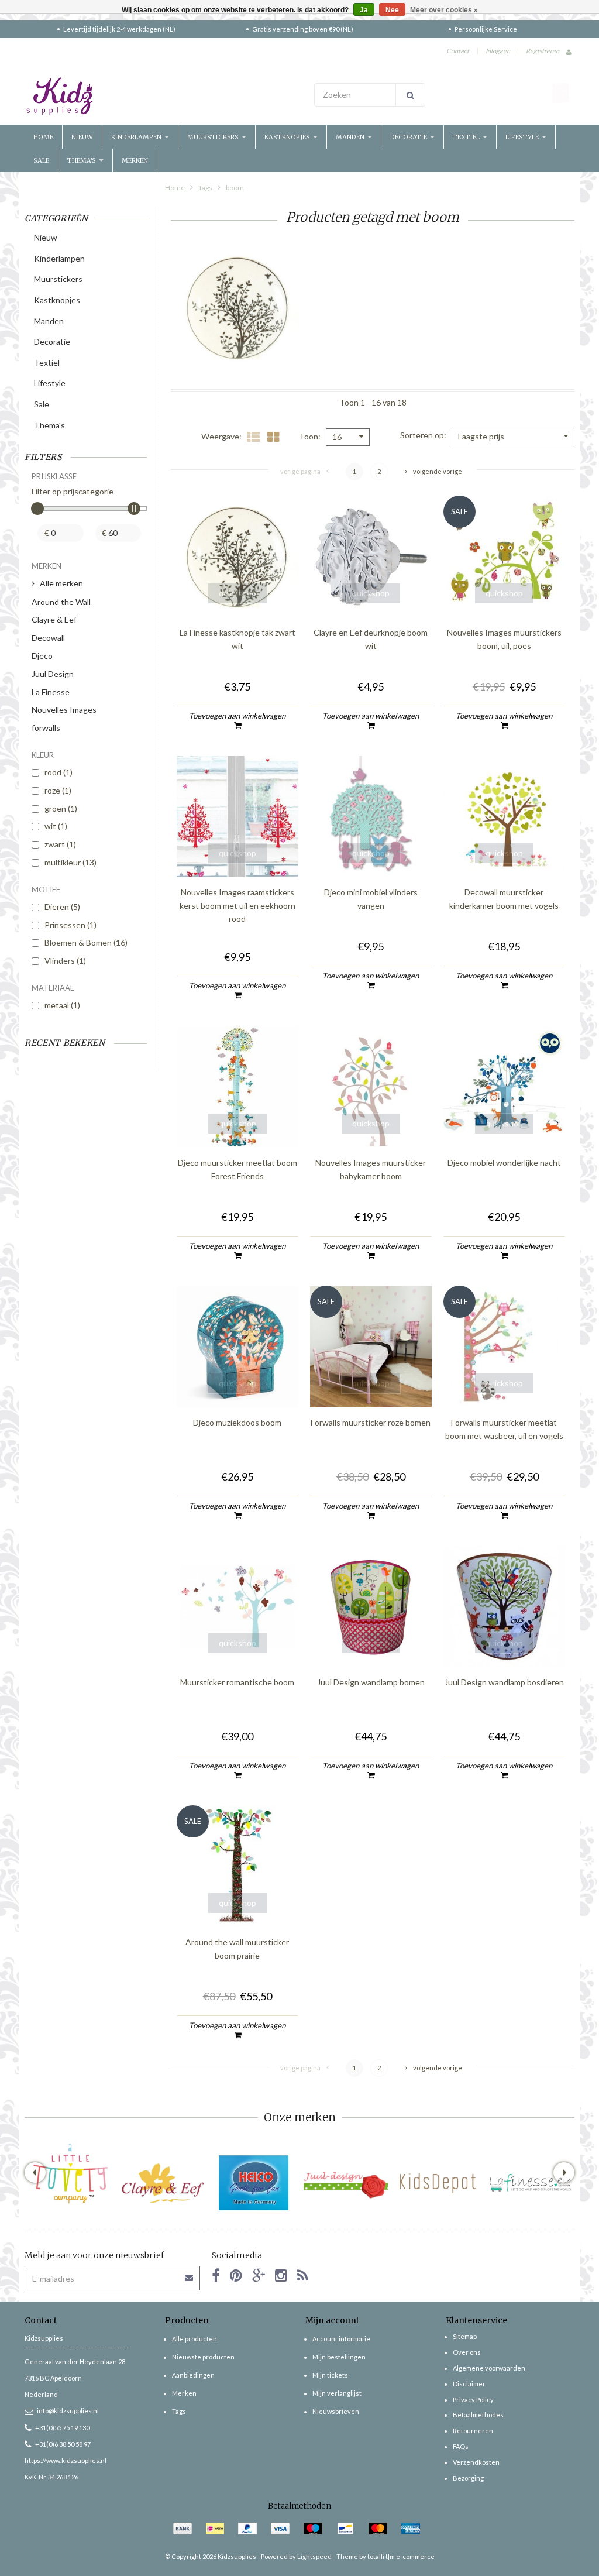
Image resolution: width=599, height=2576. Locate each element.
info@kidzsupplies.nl (68, 2411)
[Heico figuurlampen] (254, 2183)
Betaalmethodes (478, 2415)
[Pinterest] (236, 2275)
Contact (458, 51)
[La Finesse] (530, 2183)
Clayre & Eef (54, 619)
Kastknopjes (288, 137)
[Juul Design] (346, 2183)
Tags (205, 188)
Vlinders (65, 961)
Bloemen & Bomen (86, 942)
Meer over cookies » (444, 10)
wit (56, 826)
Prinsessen (70, 925)
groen (61, 808)
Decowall (48, 638)
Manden (351, 137)
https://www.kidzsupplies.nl (66, 2460)
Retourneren (473, 2431)
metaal (62, 1005)
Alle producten (194, 2339)
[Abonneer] (190, 2274)
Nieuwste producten (203, 2357)
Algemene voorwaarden (489, 2368)
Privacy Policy (473, 2400)
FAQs (461, 2446)
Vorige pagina (300, 471)
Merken (135, 160)
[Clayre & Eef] (162, 2183)
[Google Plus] (259, 2275)
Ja (364, 10)
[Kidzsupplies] (159, 96)
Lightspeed (314, 2556)
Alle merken (61, 583)
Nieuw (82, 137)
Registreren (543, 51)
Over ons (467, 2352)
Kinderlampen (137, 137)
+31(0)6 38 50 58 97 (63, 2444)
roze (58, 790)
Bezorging (468, 2478)
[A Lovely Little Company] (70, 2174)
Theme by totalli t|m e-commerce (385, 2556)
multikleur (70, 862)
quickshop (237, 593)
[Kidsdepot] (438, 2183)
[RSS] (303, 2275)
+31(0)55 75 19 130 (62, 2428)
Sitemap (465, 2336)
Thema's (82, 160)
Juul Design (53, 674)
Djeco (42, 656)
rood (58, 772)
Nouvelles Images (64, 710)
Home (43, 137)
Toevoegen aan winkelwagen (237, 716)
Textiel (467, 137)
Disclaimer (469, 2384)
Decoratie (409, 137)
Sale (41, 160)
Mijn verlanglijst (337, 2393)
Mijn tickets (330, 2375)
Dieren (62, 907)
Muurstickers (214, 137)
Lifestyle (523, 137)
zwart (60, 844)
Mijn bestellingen (339, 2357)
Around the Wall (61, 602)
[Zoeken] (410, 95)
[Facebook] (216, 2275)
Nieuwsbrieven (336, 2411)
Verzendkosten (476, 2462)
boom (235, 188)
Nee (392, 10)
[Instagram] (281, 2275)
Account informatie (341, 2339)
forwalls (46, 728)
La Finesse (51, 692)
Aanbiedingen (193, 2375)
